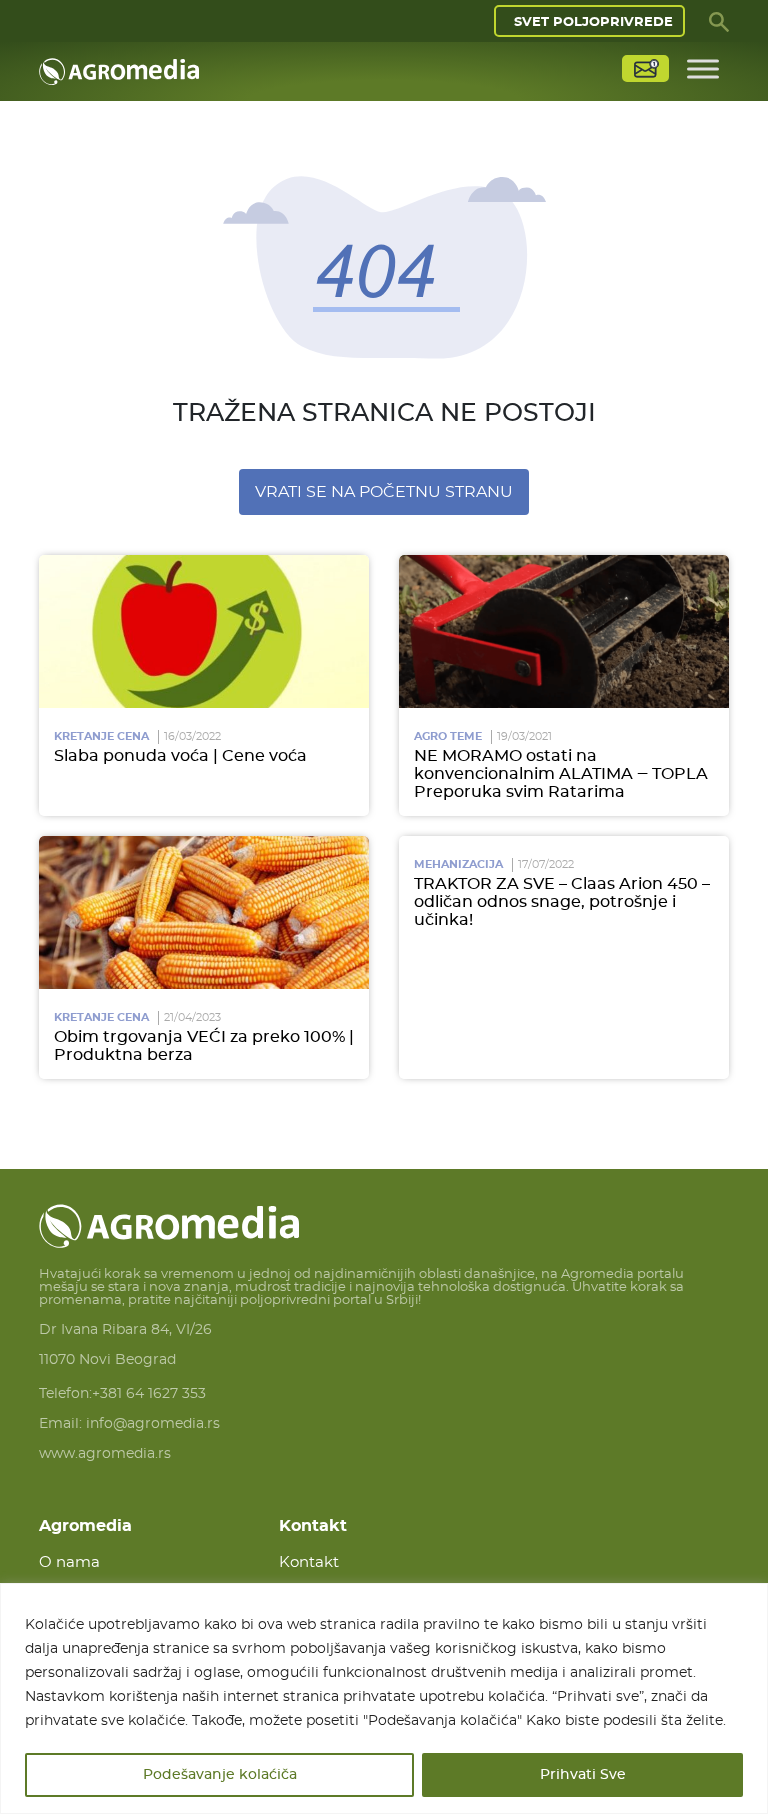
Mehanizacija (458, 864)
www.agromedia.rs (105, 1454)
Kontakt (309, 1562)
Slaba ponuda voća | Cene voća (180, 756)
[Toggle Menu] (703, 68)
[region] (384, 1698)
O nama (69, 1562)
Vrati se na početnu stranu (384, 492)
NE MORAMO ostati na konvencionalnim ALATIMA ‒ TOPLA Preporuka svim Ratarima (561, 774)
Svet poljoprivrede (593, 22)
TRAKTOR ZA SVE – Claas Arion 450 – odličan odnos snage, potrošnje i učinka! (562, 902)
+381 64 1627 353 (149, 1394)
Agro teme (448, 736)
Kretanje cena (101, 736)
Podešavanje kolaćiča (220, 1775)
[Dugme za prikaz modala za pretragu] (719, 21)
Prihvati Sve (583, 1775)
